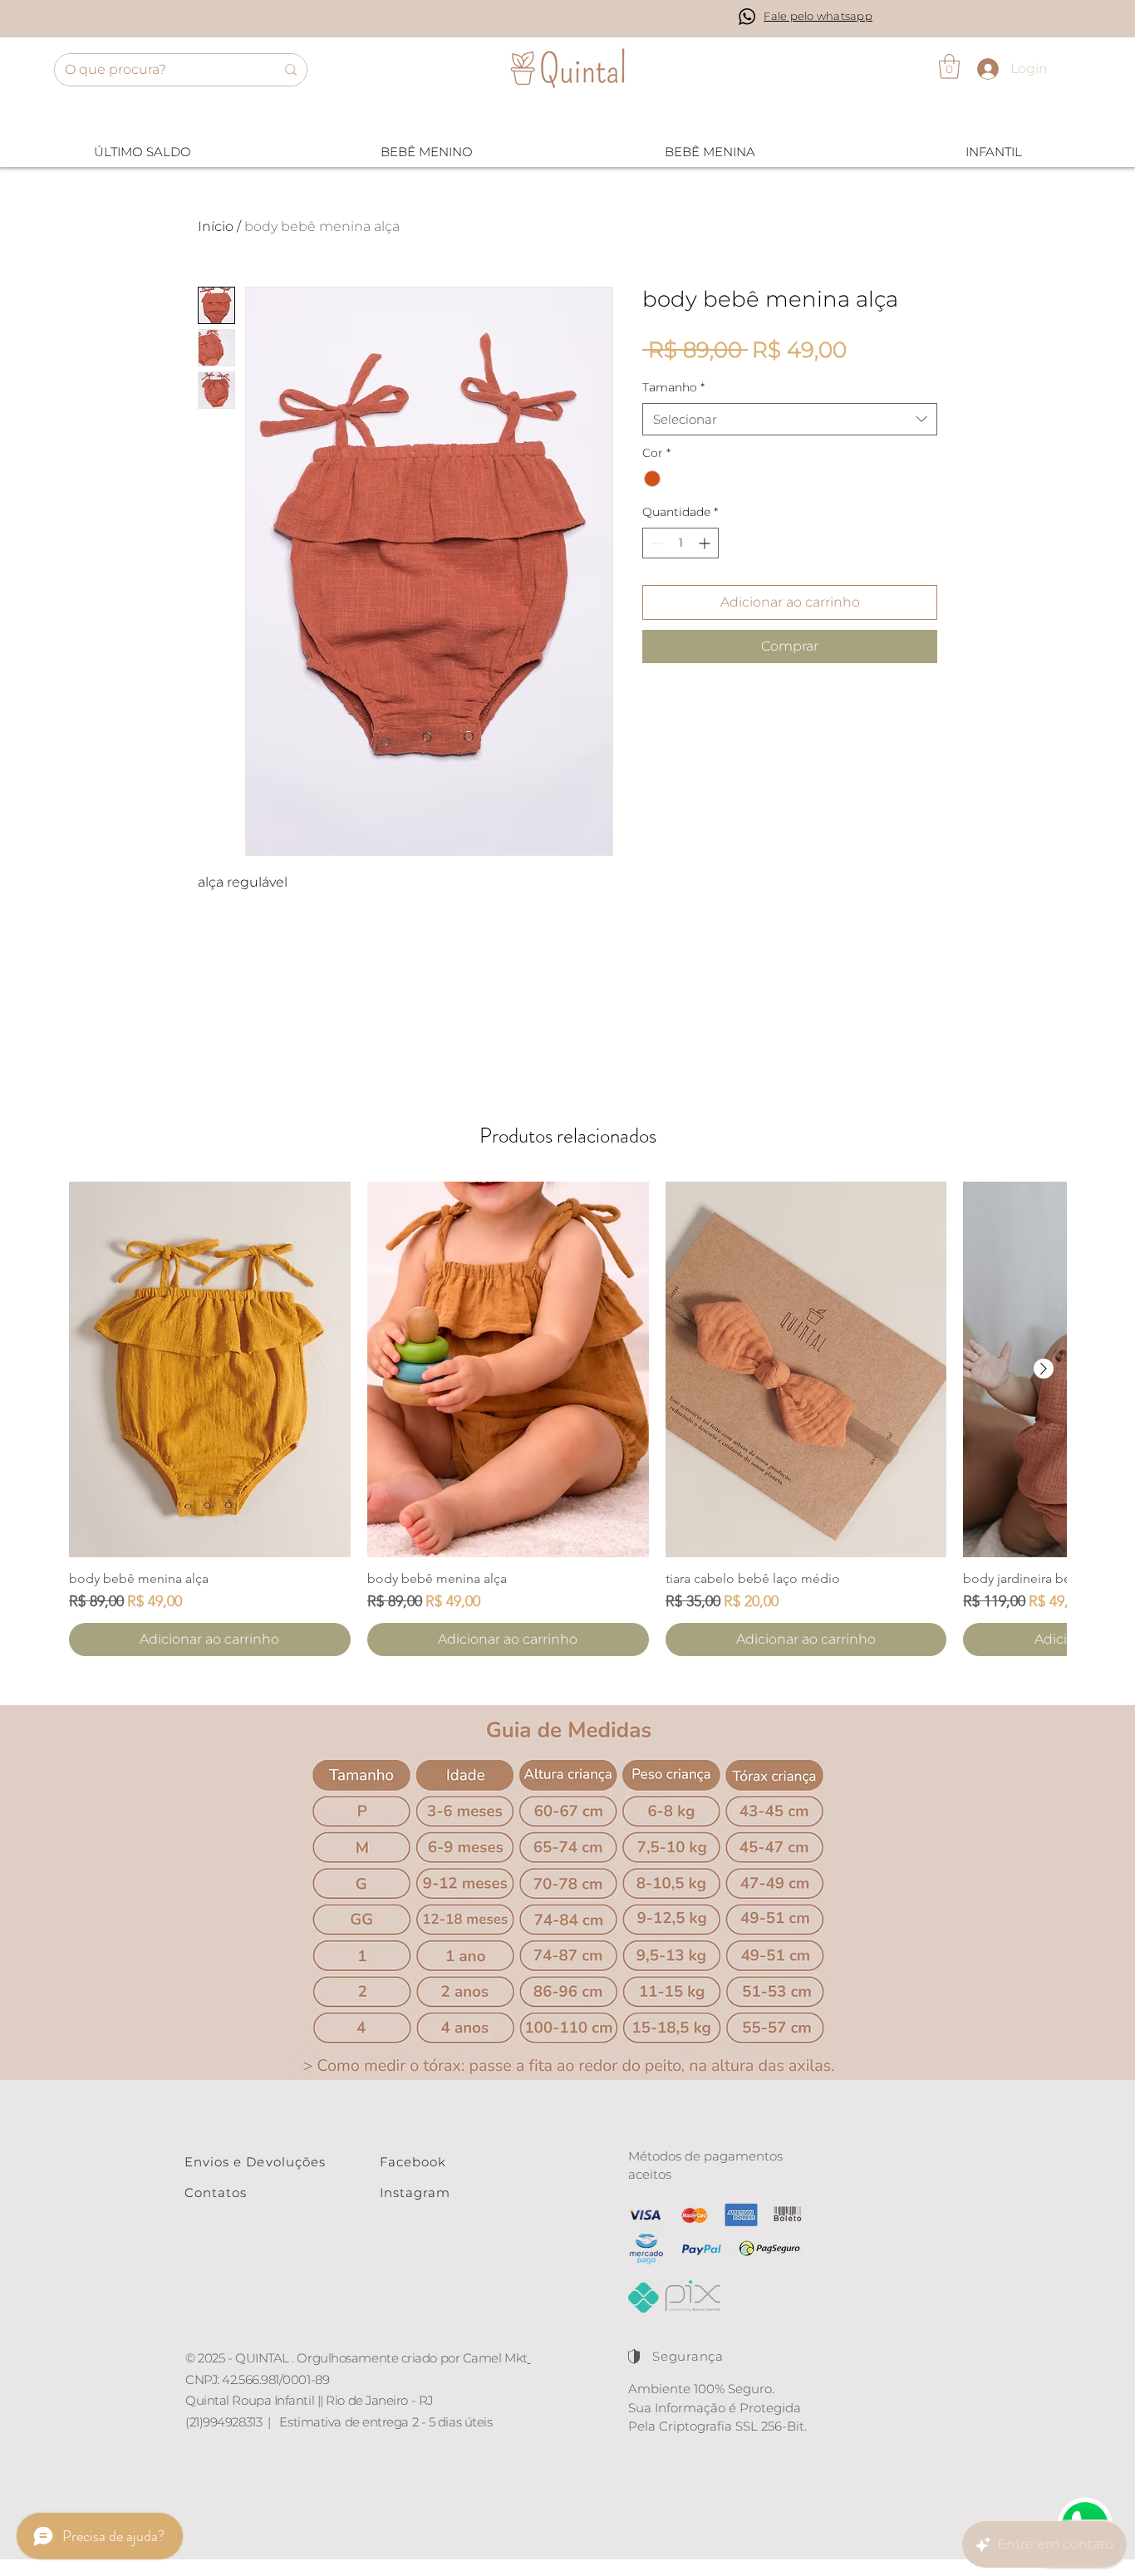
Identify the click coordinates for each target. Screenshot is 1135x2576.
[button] (949, 66)
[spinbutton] (681, 543)
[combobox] (790, 419)
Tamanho (673, 387)
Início (216, 226)
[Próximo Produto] (1044, 1369)
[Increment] (706, 543)
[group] (567, 1419)
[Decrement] (655, 543)
